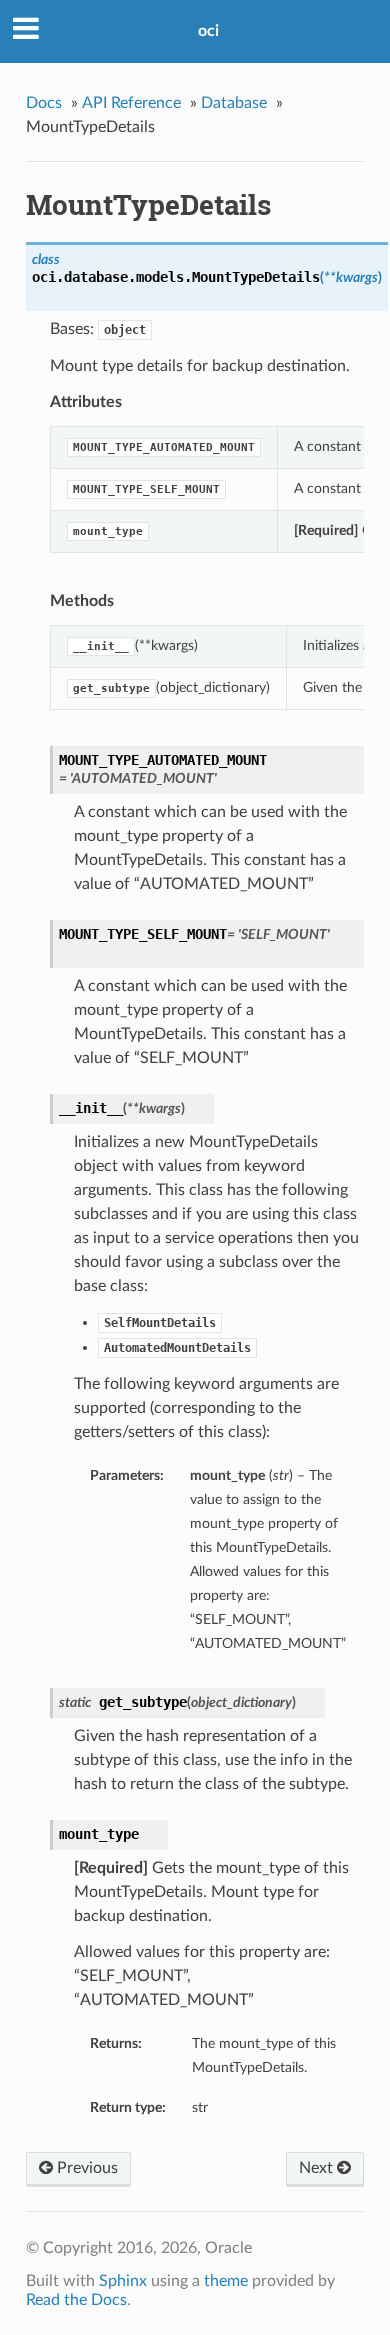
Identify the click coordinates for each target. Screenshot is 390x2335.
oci (208, 31)
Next (318, 2168)
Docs (44, 103)
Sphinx (123, 2281)
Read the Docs (76, 2300)
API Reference (131, 103)
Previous (85, 2168)
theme (226, 2281)
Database (234, 103)
